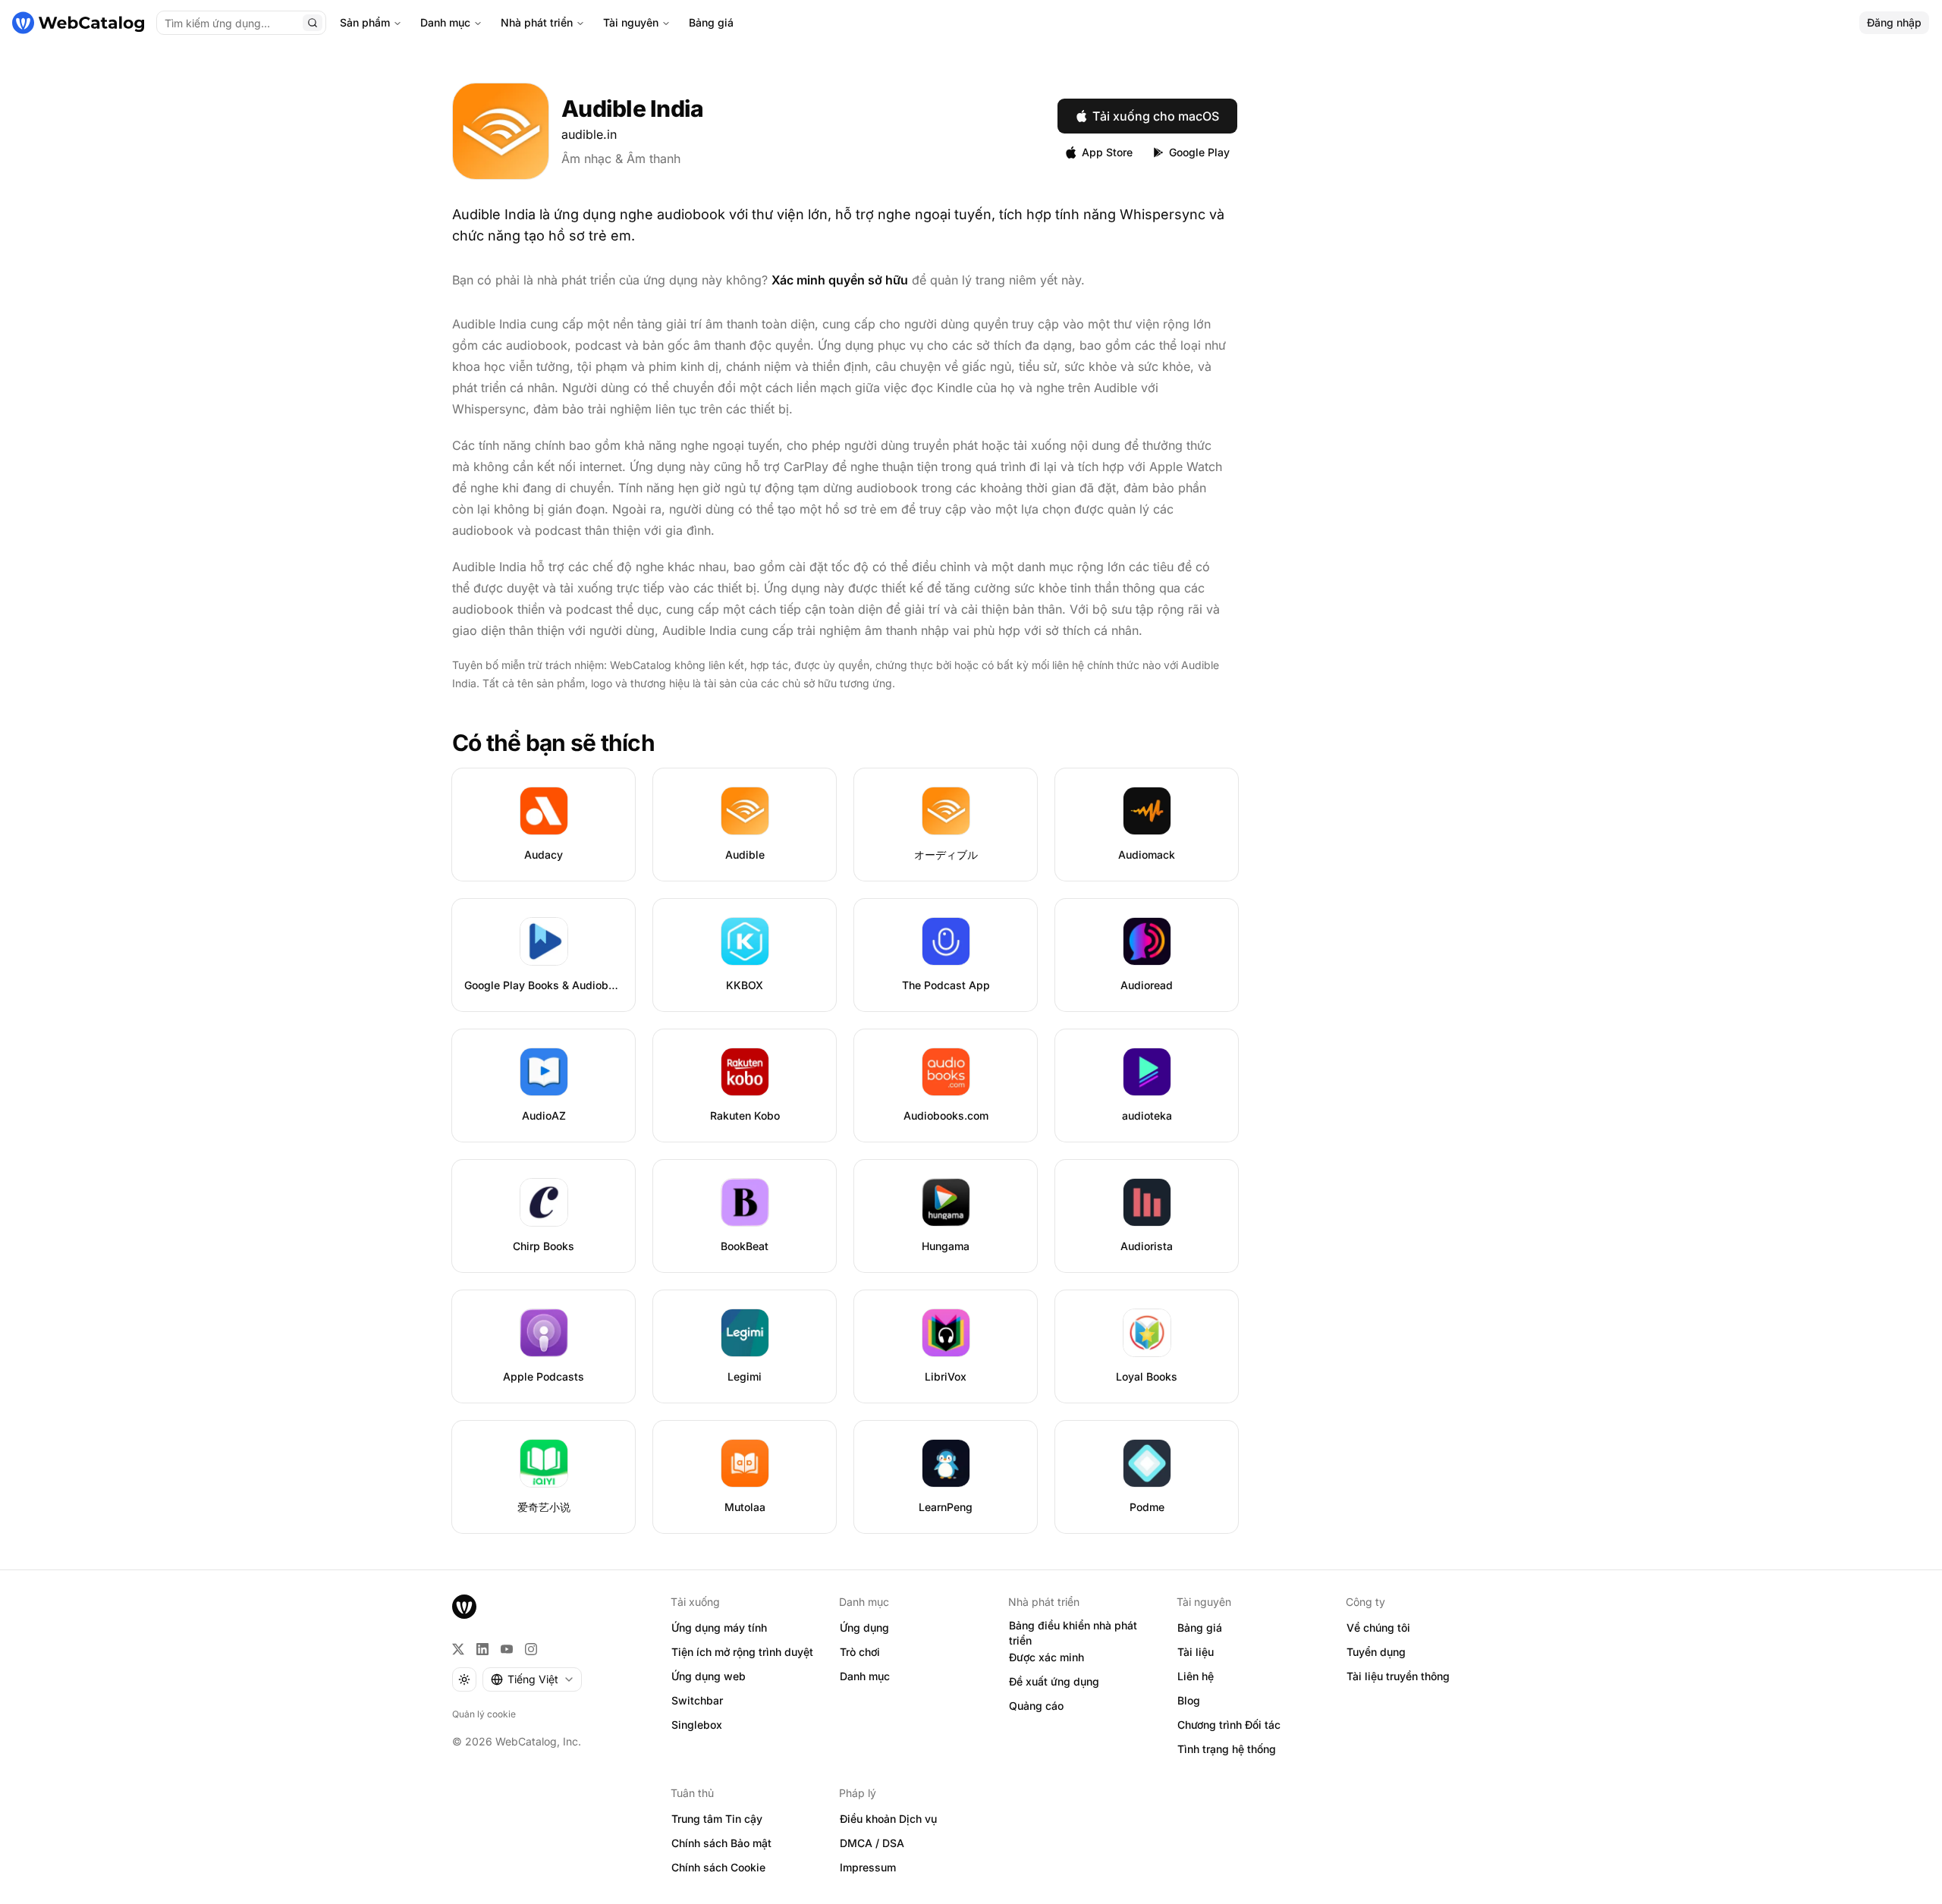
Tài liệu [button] (1196, 1652)
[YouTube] (507, 1649)
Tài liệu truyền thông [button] (1398, 1676)
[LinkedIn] (482, 1649)
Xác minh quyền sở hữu (840, 280)
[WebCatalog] (464, 1607)
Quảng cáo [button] (1036, 1706)
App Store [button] (1107, 152)
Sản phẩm (365, 22)
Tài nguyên (631, 22)
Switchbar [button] (697, 1700)
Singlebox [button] (697, 1725)
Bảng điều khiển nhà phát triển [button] (1073, 1633)
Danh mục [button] (865, 1676)
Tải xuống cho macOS (1156, 116)
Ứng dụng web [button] (709, 1676)
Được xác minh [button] (1046, 1657)
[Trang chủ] (78, 23)
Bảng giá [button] (1200, 1628)
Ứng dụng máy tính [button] (719, 1628)
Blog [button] (1189, 1700)
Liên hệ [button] (1196, 1676)
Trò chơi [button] (860, 1652)
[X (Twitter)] (458, 1649)
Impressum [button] (868, 1867)
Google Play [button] (1199, 152)
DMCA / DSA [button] (872, 1843)
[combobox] (532, 1679)
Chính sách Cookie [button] (718, 1867)
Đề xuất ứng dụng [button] (1054, 1681)
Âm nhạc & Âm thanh (621, 159)
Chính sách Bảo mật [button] (721, 1843)
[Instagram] (531, 1649)
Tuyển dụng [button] (1376, 1652)
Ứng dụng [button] (864, 1628)
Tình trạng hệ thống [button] (1227, 1749)
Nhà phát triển (537, 22)
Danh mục (445, 22)
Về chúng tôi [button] (1378, 1628)
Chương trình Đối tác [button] (1229, 1725)
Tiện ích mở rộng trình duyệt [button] (742, 1652)
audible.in (589, 134)
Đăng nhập (1894, 22)
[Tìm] (313, 23)
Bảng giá (711, 22)
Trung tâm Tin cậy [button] (717, 1819)
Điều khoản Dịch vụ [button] (888, 1819)
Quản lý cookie (484, 1714)
